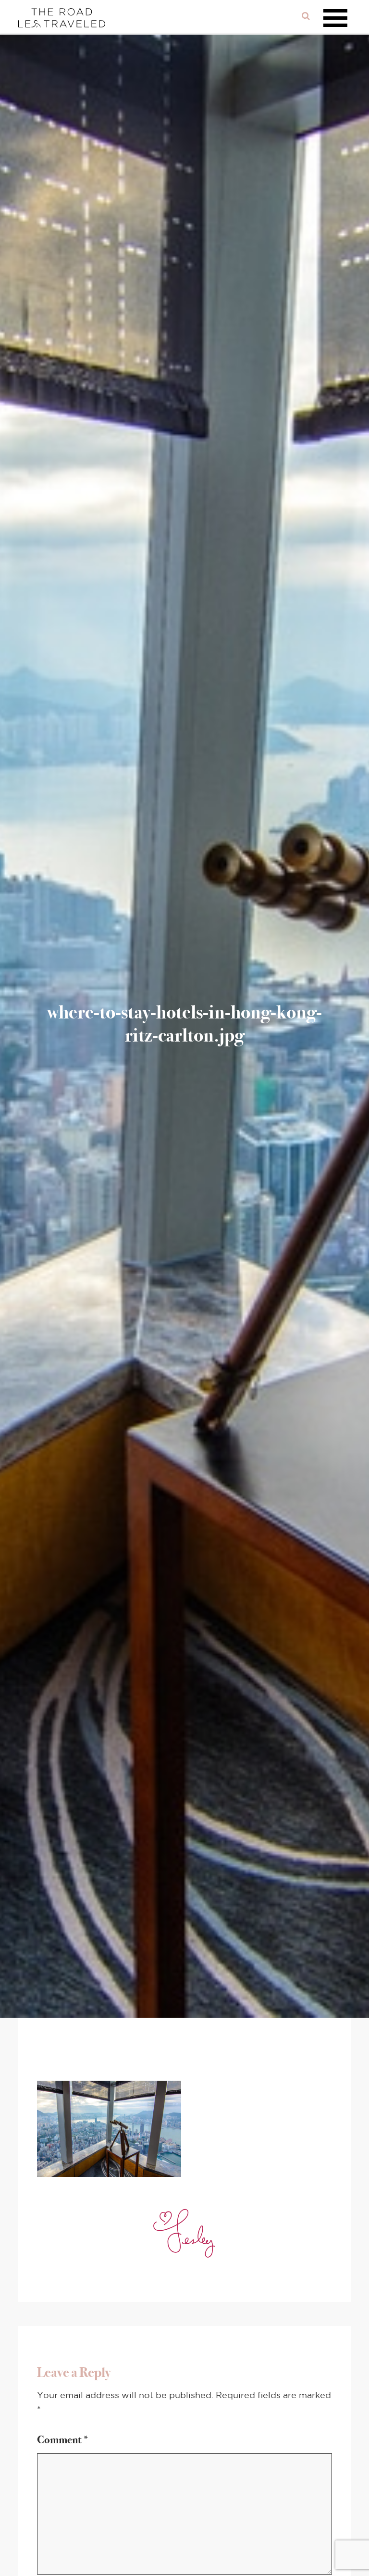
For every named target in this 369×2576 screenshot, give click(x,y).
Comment (63, 2440)
